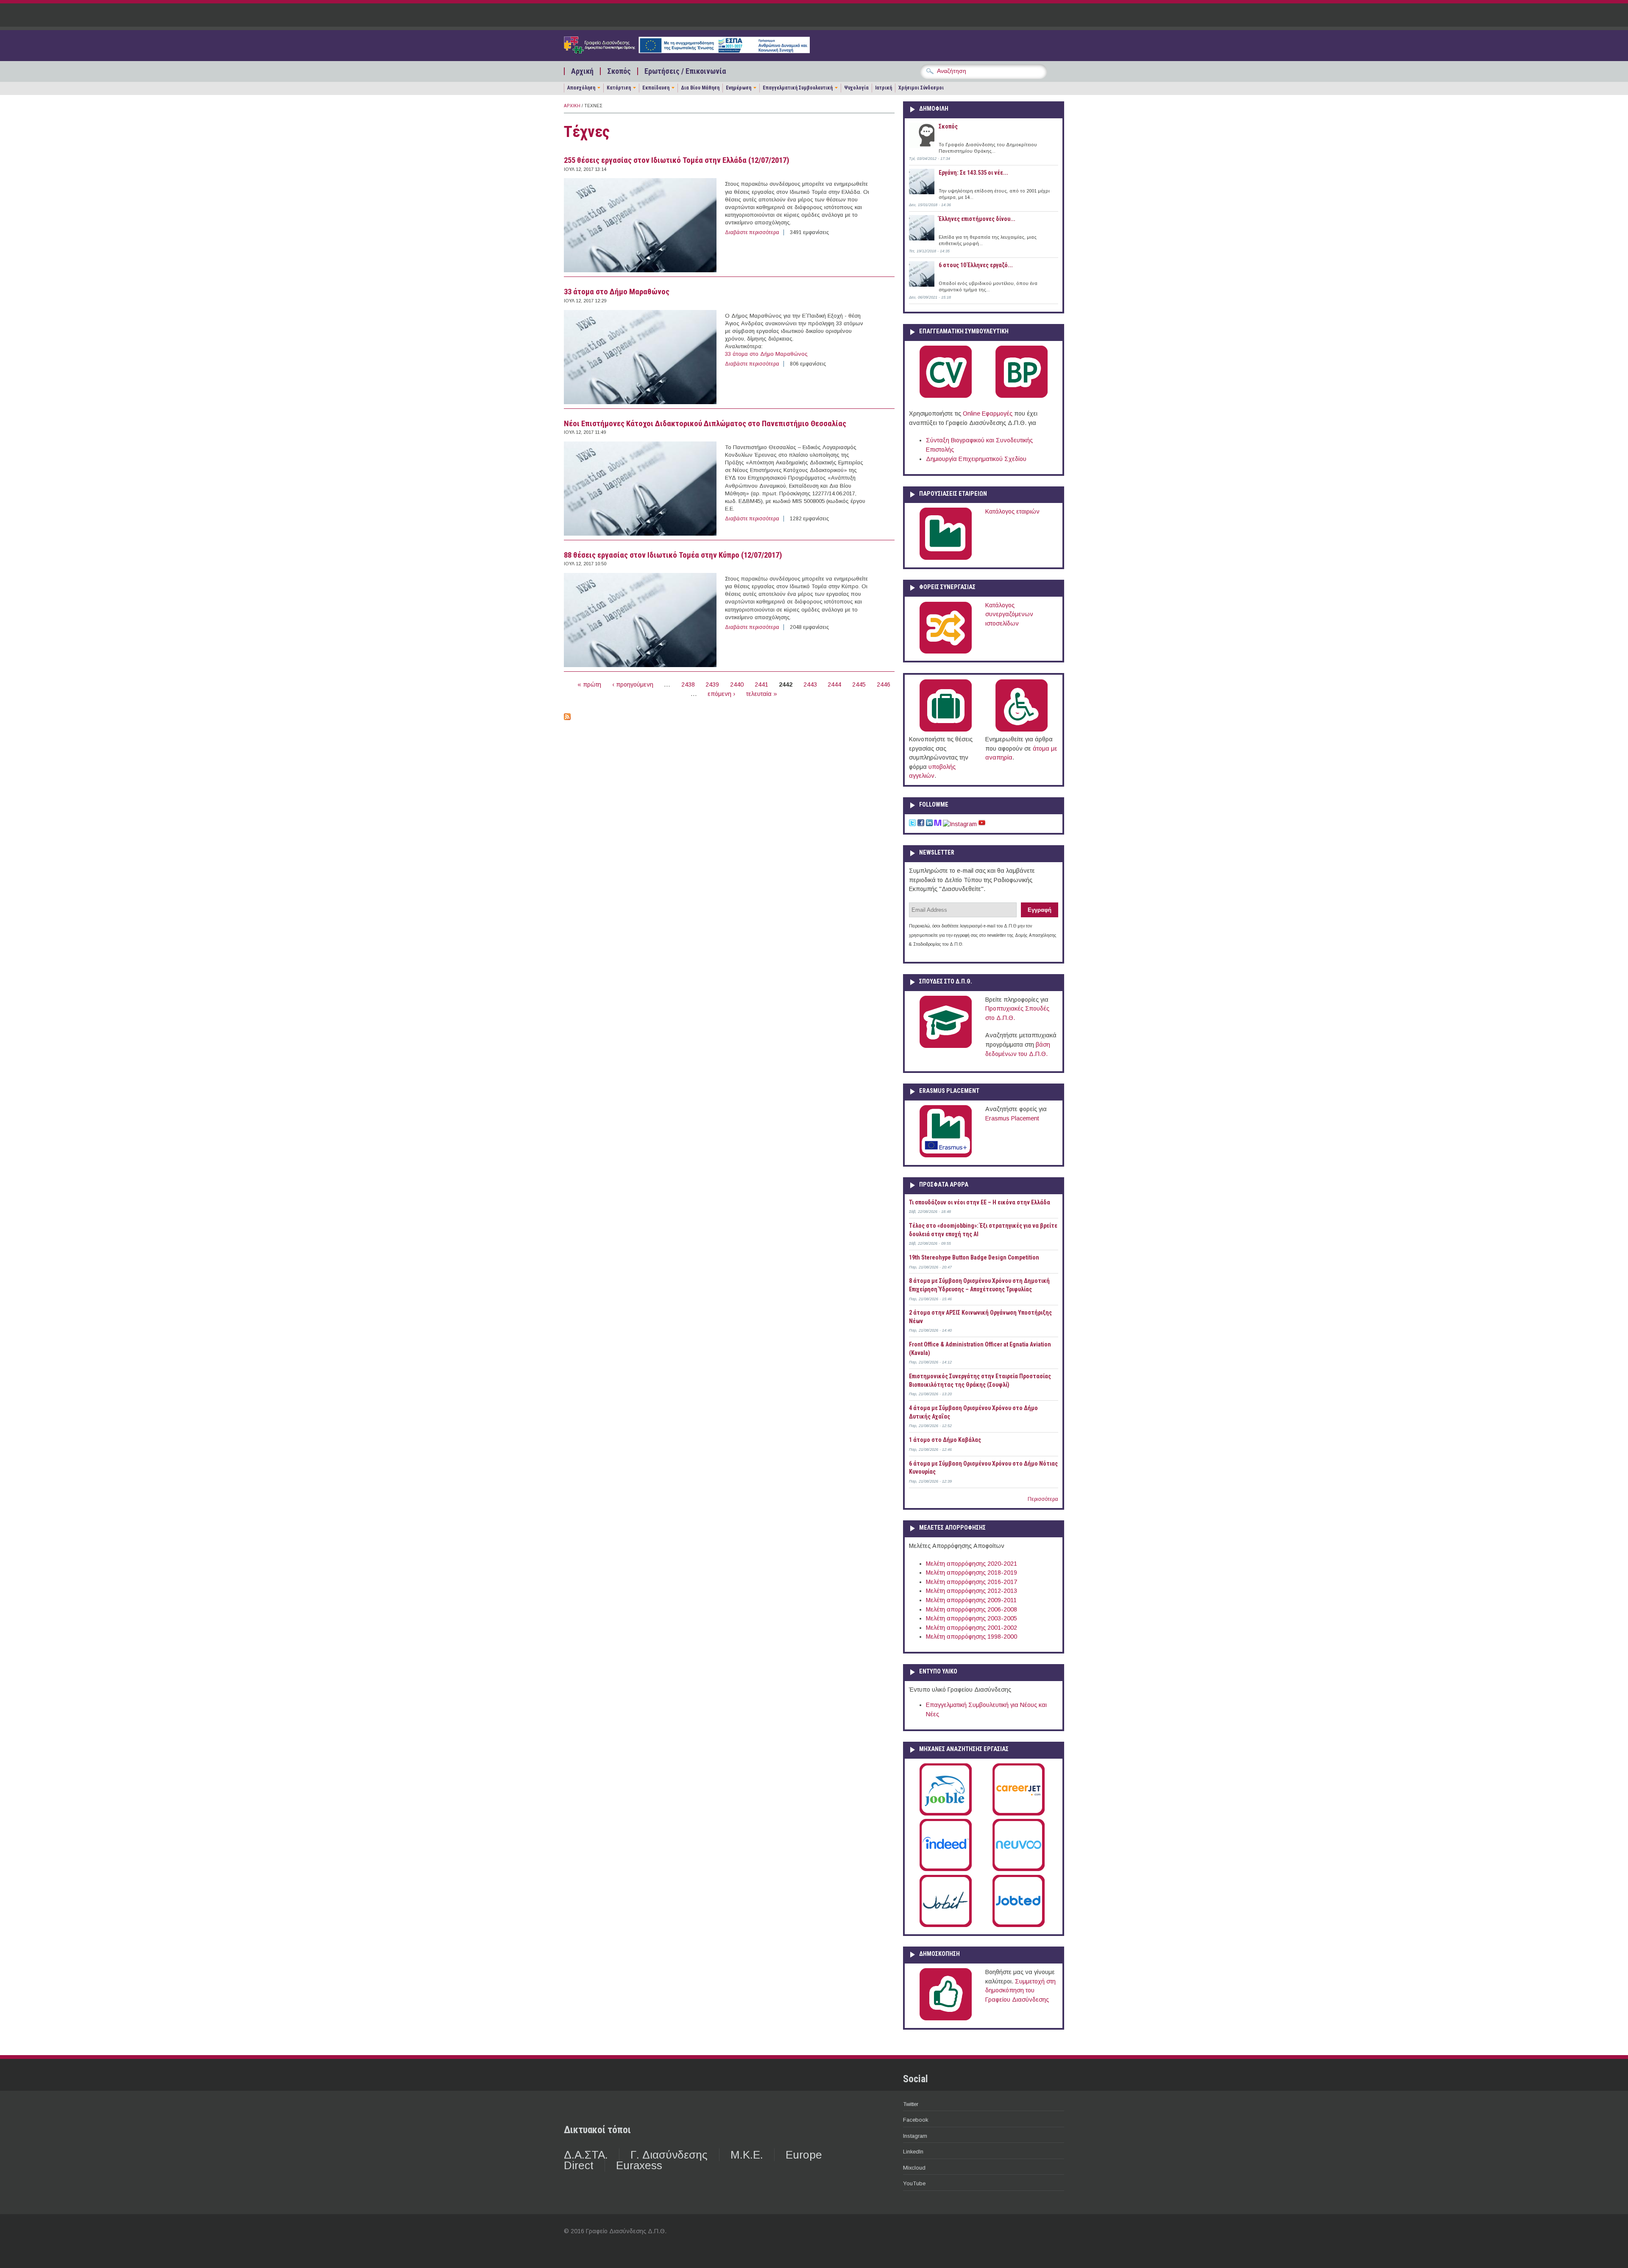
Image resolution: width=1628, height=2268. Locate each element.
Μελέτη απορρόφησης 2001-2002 (972, 1628)
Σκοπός (619, 71)
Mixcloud (914, 2168)
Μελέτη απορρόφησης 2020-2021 (972, 1564)
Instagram (915, 2136)
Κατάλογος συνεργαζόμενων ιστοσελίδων (1009, 614)
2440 (737, 684)
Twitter (911, 2104)
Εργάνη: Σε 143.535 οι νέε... (973, 173)
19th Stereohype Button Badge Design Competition (974, 1257)
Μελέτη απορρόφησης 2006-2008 (972, 1609)
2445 (859, 684)
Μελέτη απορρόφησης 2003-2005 (972, 1618)
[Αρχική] (687, 51)
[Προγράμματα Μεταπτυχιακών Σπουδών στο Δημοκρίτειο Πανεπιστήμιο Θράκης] (946, 1046)
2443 (810, 684)
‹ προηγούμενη (633, 684)
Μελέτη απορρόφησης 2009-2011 (971, 1600)
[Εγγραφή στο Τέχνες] (567, 718)
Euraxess (639, 2165)
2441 (761, 684)
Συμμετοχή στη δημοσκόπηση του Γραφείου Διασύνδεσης (1020, 1990)
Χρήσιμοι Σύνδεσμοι (921, 88)
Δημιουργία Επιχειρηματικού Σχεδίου (976, 459)
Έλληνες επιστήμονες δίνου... (977, 219)
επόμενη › (721, 694)
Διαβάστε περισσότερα (752, 232)
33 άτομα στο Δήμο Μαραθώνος (617, 292)
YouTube (914, 2183)
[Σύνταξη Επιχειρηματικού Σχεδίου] (1022, 396)
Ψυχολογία (856, 88)
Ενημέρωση (739, 88)
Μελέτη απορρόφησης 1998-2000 (972, 1637)
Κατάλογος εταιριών (1012, 511)
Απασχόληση (581, 88)
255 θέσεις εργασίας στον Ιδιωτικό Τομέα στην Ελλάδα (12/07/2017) (677, 160)
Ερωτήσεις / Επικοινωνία (685, 71)
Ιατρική (884, 88)
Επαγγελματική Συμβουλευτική (798, 88)
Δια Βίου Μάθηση (700, 88)
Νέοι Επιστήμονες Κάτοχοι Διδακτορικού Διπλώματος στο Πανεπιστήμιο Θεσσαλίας (705, 424)
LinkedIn (913, 2152)
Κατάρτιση (619, 88)
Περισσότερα (1043, 1499)
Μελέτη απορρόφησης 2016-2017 (972, 1582)
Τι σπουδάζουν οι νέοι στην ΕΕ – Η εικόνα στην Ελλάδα (980, 1202)
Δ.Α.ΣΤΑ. (586, 2155)
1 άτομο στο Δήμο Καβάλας (945, 1440)
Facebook (916, 2120)
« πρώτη (589, 684)
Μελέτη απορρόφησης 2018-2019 (972, 1573)
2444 (834, 684)
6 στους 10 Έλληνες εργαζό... (976, 265)
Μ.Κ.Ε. (747, 2155)
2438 (688, 684)
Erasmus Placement (1012, 1118)
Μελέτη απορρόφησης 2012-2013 (972, 1591)
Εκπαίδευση (656, 88)
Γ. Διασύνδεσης (669, 2155)
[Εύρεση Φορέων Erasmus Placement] (946, 1156)
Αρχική (582, 71)
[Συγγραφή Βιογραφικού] (946, 396)
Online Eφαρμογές (988, 413)
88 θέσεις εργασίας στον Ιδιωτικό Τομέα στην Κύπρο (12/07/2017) (673, 555)
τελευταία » (762, 694)
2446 (884, 684)
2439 (712, 684)
